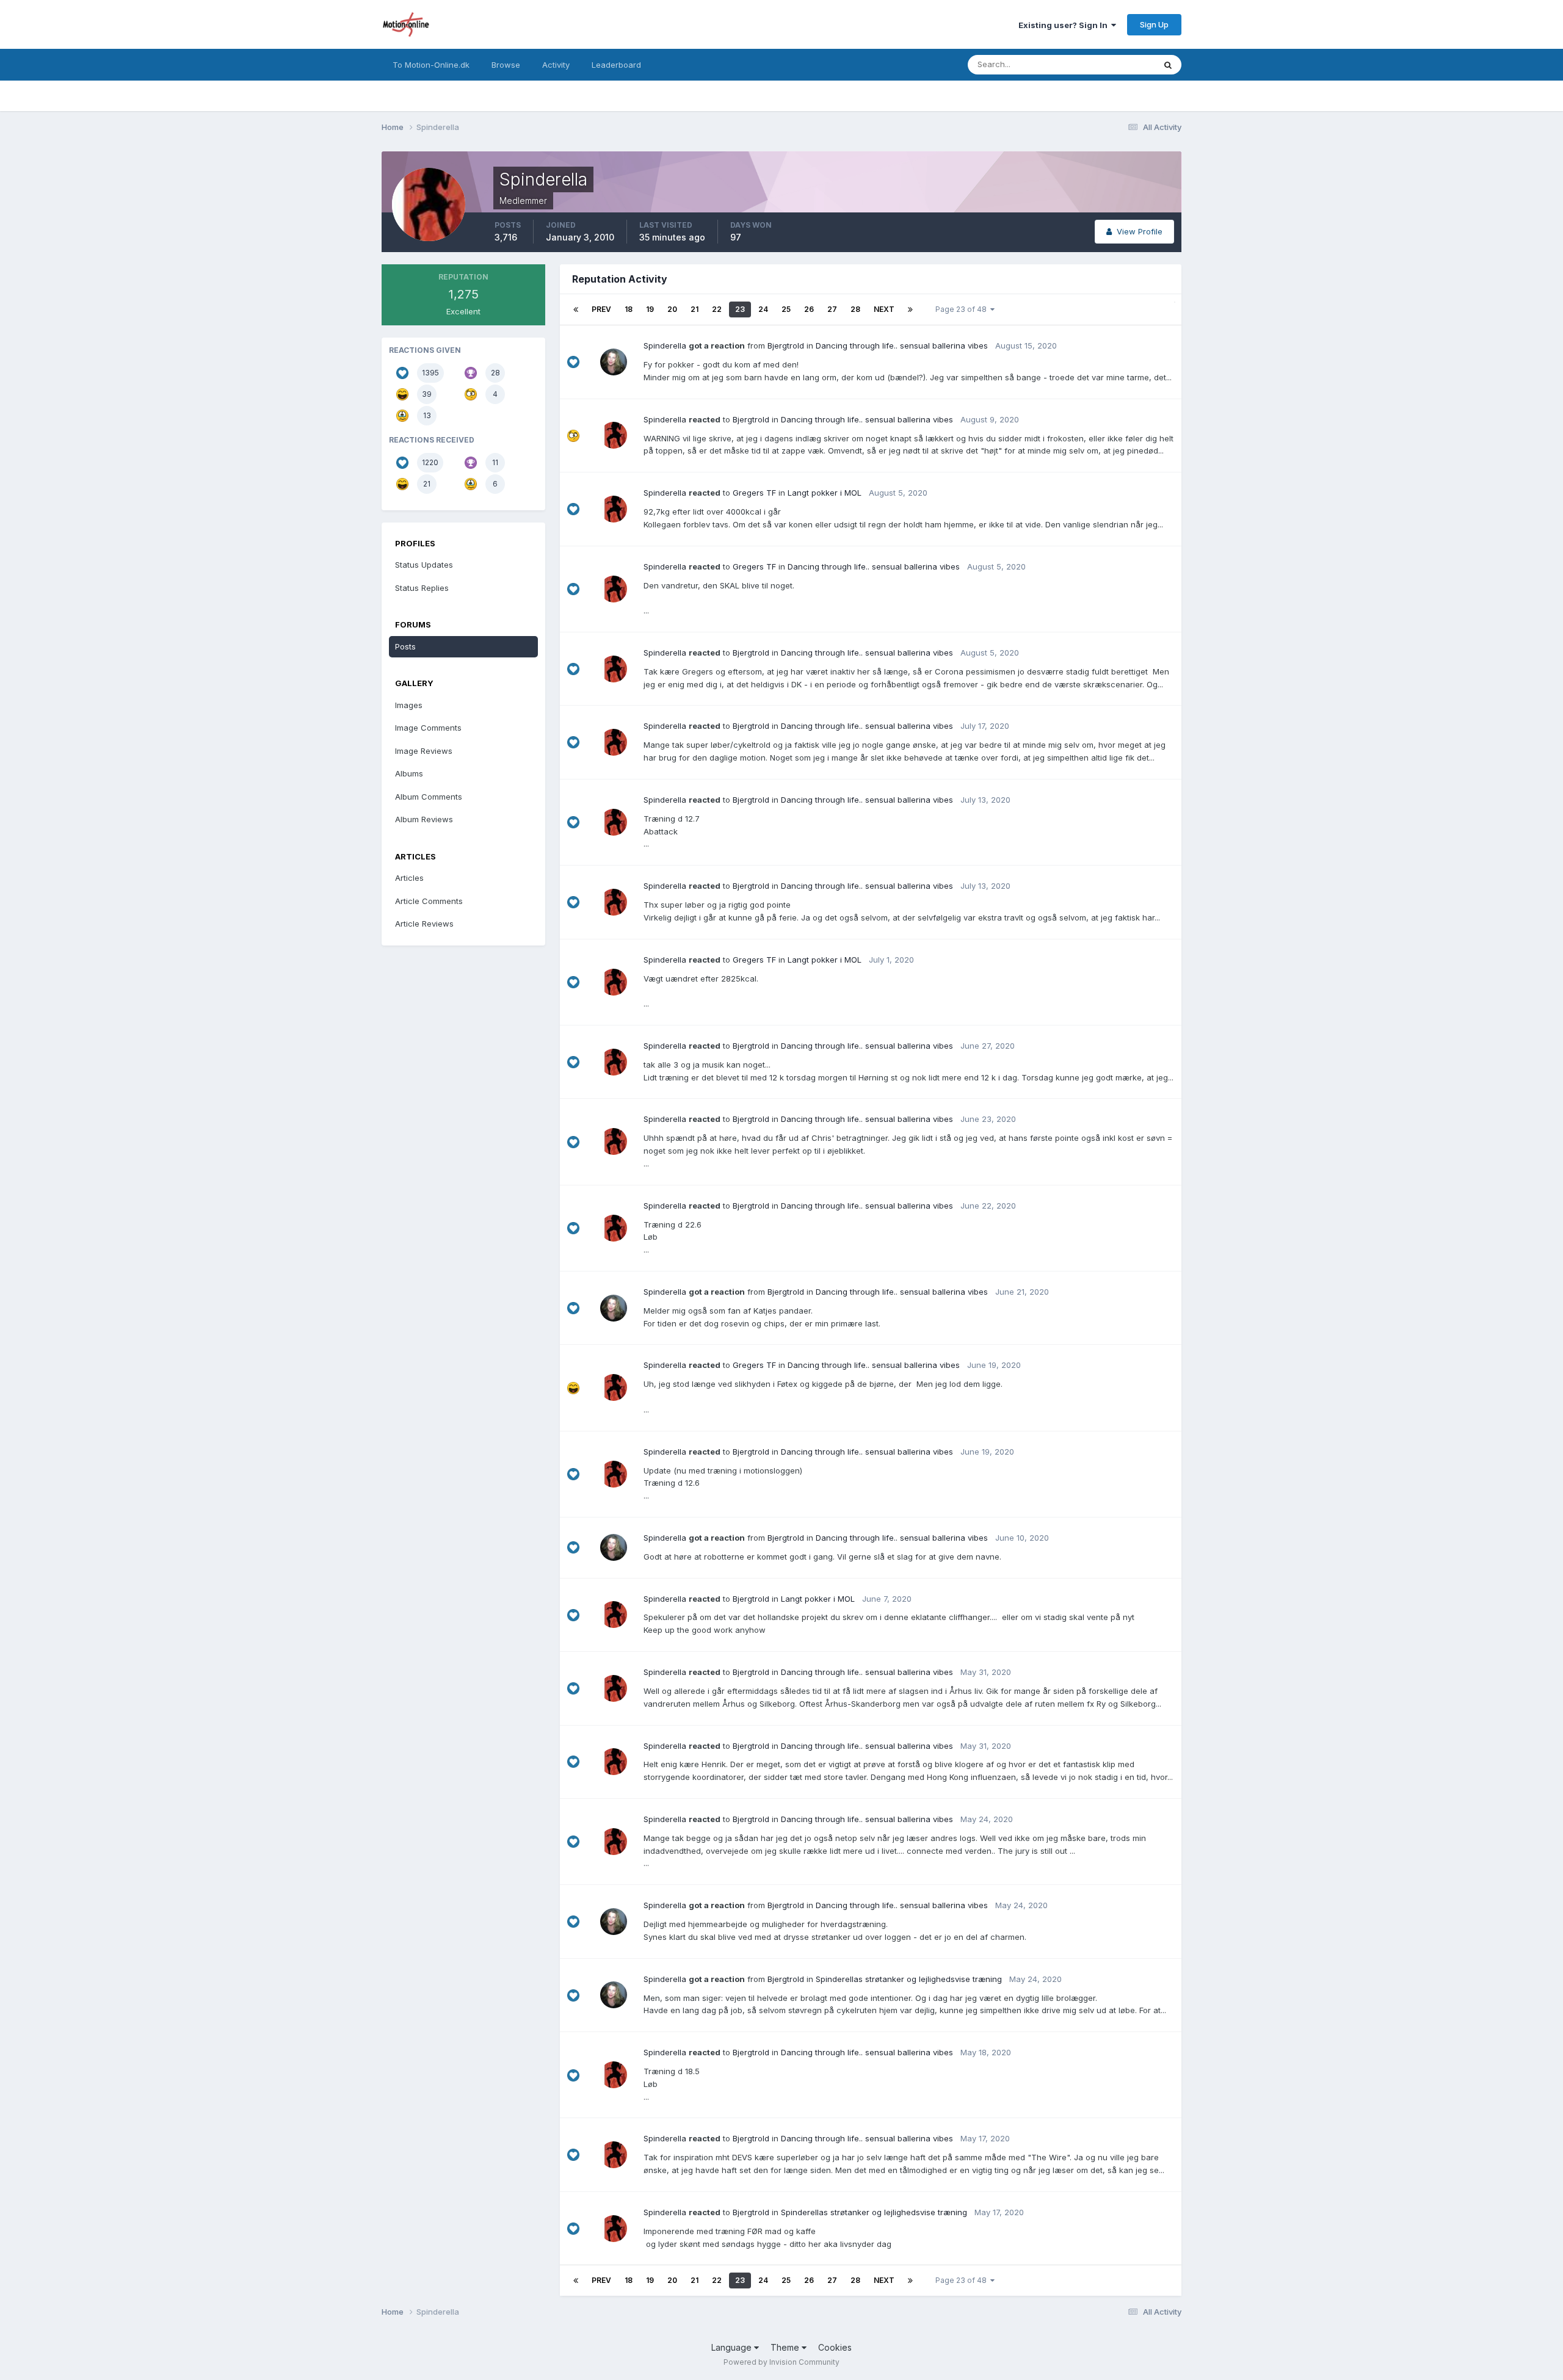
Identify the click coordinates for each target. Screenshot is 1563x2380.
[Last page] (910, 309)
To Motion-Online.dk (431, 65)
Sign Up (1154, 24)
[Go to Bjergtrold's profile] (614, 362)
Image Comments (428, 728)
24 (763, 309)
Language (733, 2347)
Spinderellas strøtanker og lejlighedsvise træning (909, 1979)
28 (855, 309)
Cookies (835, 2347)
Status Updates (1110, 64)
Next (884, 309)
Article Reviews (424, 924)
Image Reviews (424, 751)
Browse (506, 65)
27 (832, 309)
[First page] (576, 309)
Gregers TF (754, 493)
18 (629, 309)
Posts (405, 646)
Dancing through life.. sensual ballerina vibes (902, 345)
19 (650, 309)
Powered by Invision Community (781, 2362)
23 (740, 309)
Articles (409, 878)
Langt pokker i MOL (825, 493)
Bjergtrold (786, 345)
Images (409, 705)
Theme (786, 2347)
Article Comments (429, 901)
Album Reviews (424, 819)
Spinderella (665, 345)
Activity (556, 65)
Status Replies (422, 588)
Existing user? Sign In (1065, 25)
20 (672, 309)
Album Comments (429, 797)
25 (786, 309)
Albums (409, 773)
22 (717, 309)
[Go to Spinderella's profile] (614, 435)
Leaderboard (616, 65)
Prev (601, 309)
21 (694, 309)
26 (809, 309)
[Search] (1168, 65)
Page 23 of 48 (963, 309)
